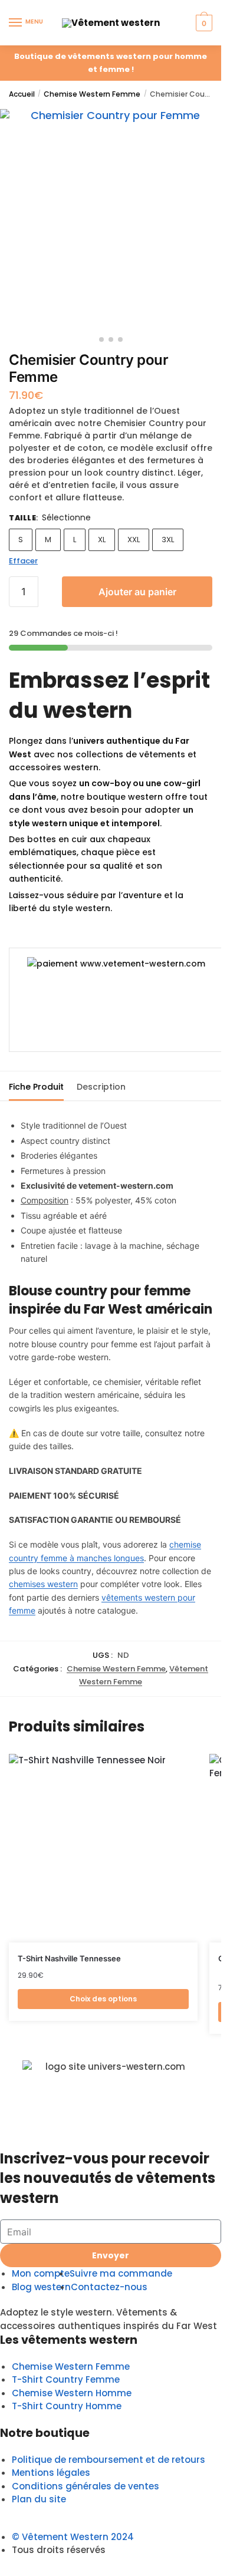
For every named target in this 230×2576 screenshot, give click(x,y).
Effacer (23, 561)
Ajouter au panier (137, 592)
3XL (168, 540)
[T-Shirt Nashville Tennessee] (103, 1848)
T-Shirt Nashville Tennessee (69, 1958)
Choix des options (103, 1999)
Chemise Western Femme (92, 94)
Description (101, 1087)
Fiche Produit (36, 1087)
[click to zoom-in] (111, 220)
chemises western (43, 1584)
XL (102, 540)
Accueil (22, 94)
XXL (134, 540)
